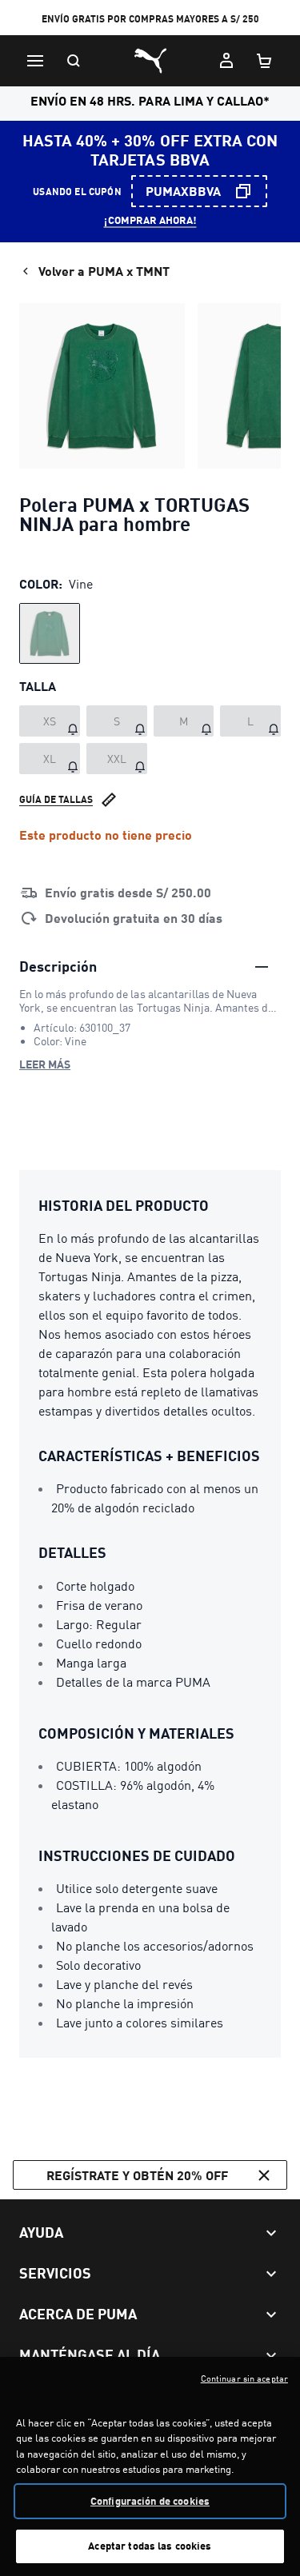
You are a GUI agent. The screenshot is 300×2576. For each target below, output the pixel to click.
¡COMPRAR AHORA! (150, 220)
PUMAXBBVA (183, 191)
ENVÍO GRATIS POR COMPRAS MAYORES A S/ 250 (150, 19)
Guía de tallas (56, 799)
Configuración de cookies (150, 2501)
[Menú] (35, 61)
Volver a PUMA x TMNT (104, 271)
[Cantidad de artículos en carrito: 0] (265, 61)
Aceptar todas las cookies (150, 2546)
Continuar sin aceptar (244, 2378)
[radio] (50, 633)
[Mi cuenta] (226, 61)
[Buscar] (74, 61)
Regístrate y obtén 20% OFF (137, 2175)
